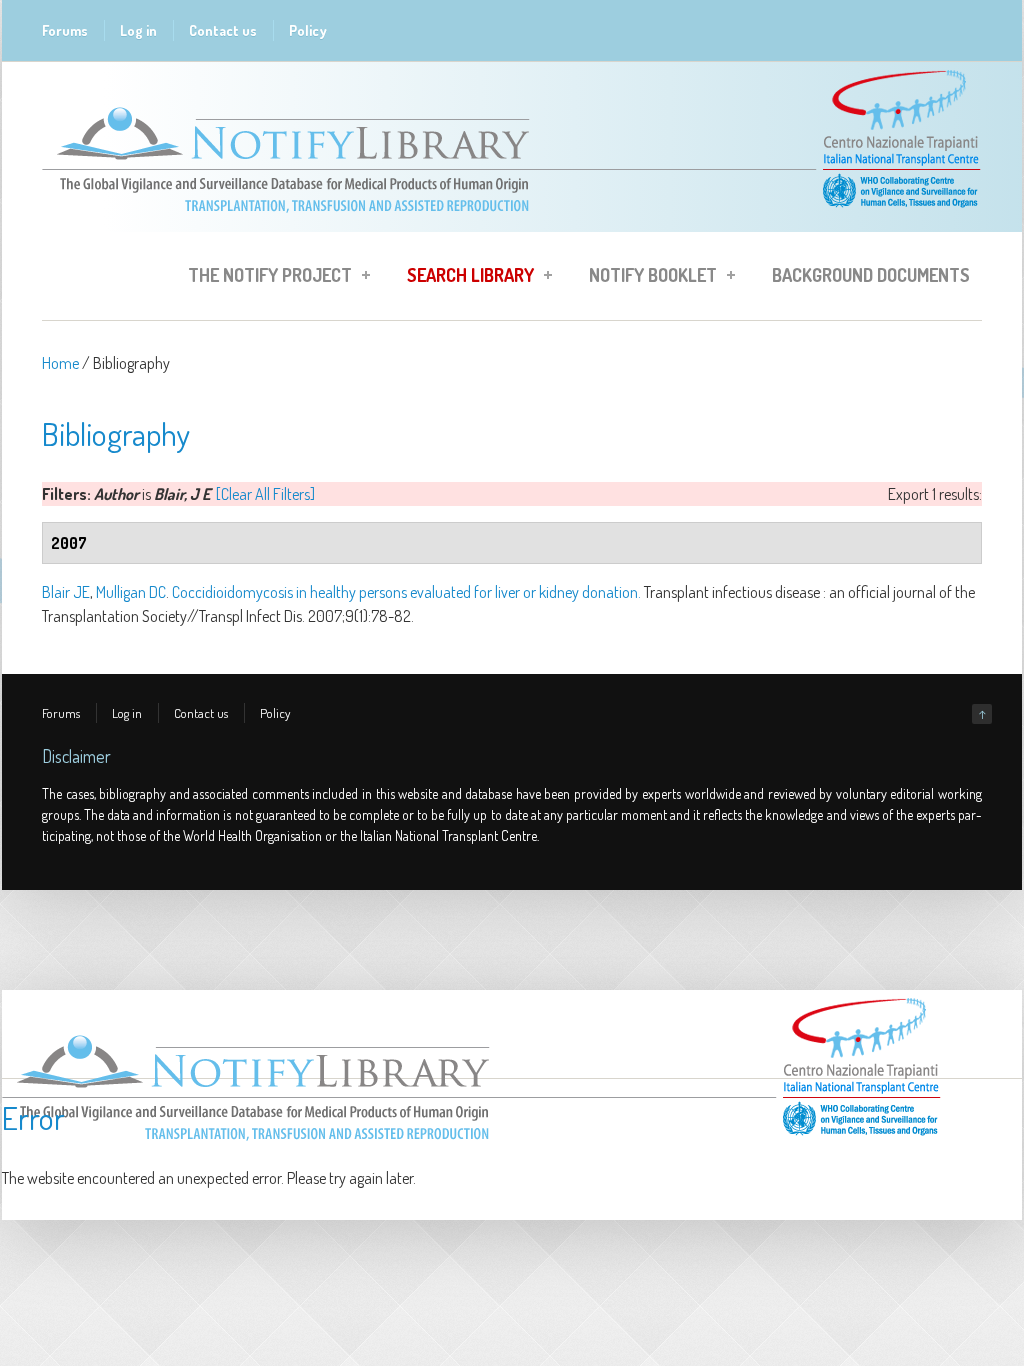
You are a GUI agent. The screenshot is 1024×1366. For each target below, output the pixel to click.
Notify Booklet (647, 278)
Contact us (223, 30)
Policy (308, 30)
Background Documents (871, 275)
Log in (138, 30)
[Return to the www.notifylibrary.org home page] (512, 222)
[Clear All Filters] (265, 494)
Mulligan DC (131, 592)
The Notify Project (264, 278)
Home (60, 363)
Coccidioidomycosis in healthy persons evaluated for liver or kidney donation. (406, 592)
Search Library (464, 278)
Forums (65, 30)
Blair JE (66, 592)
